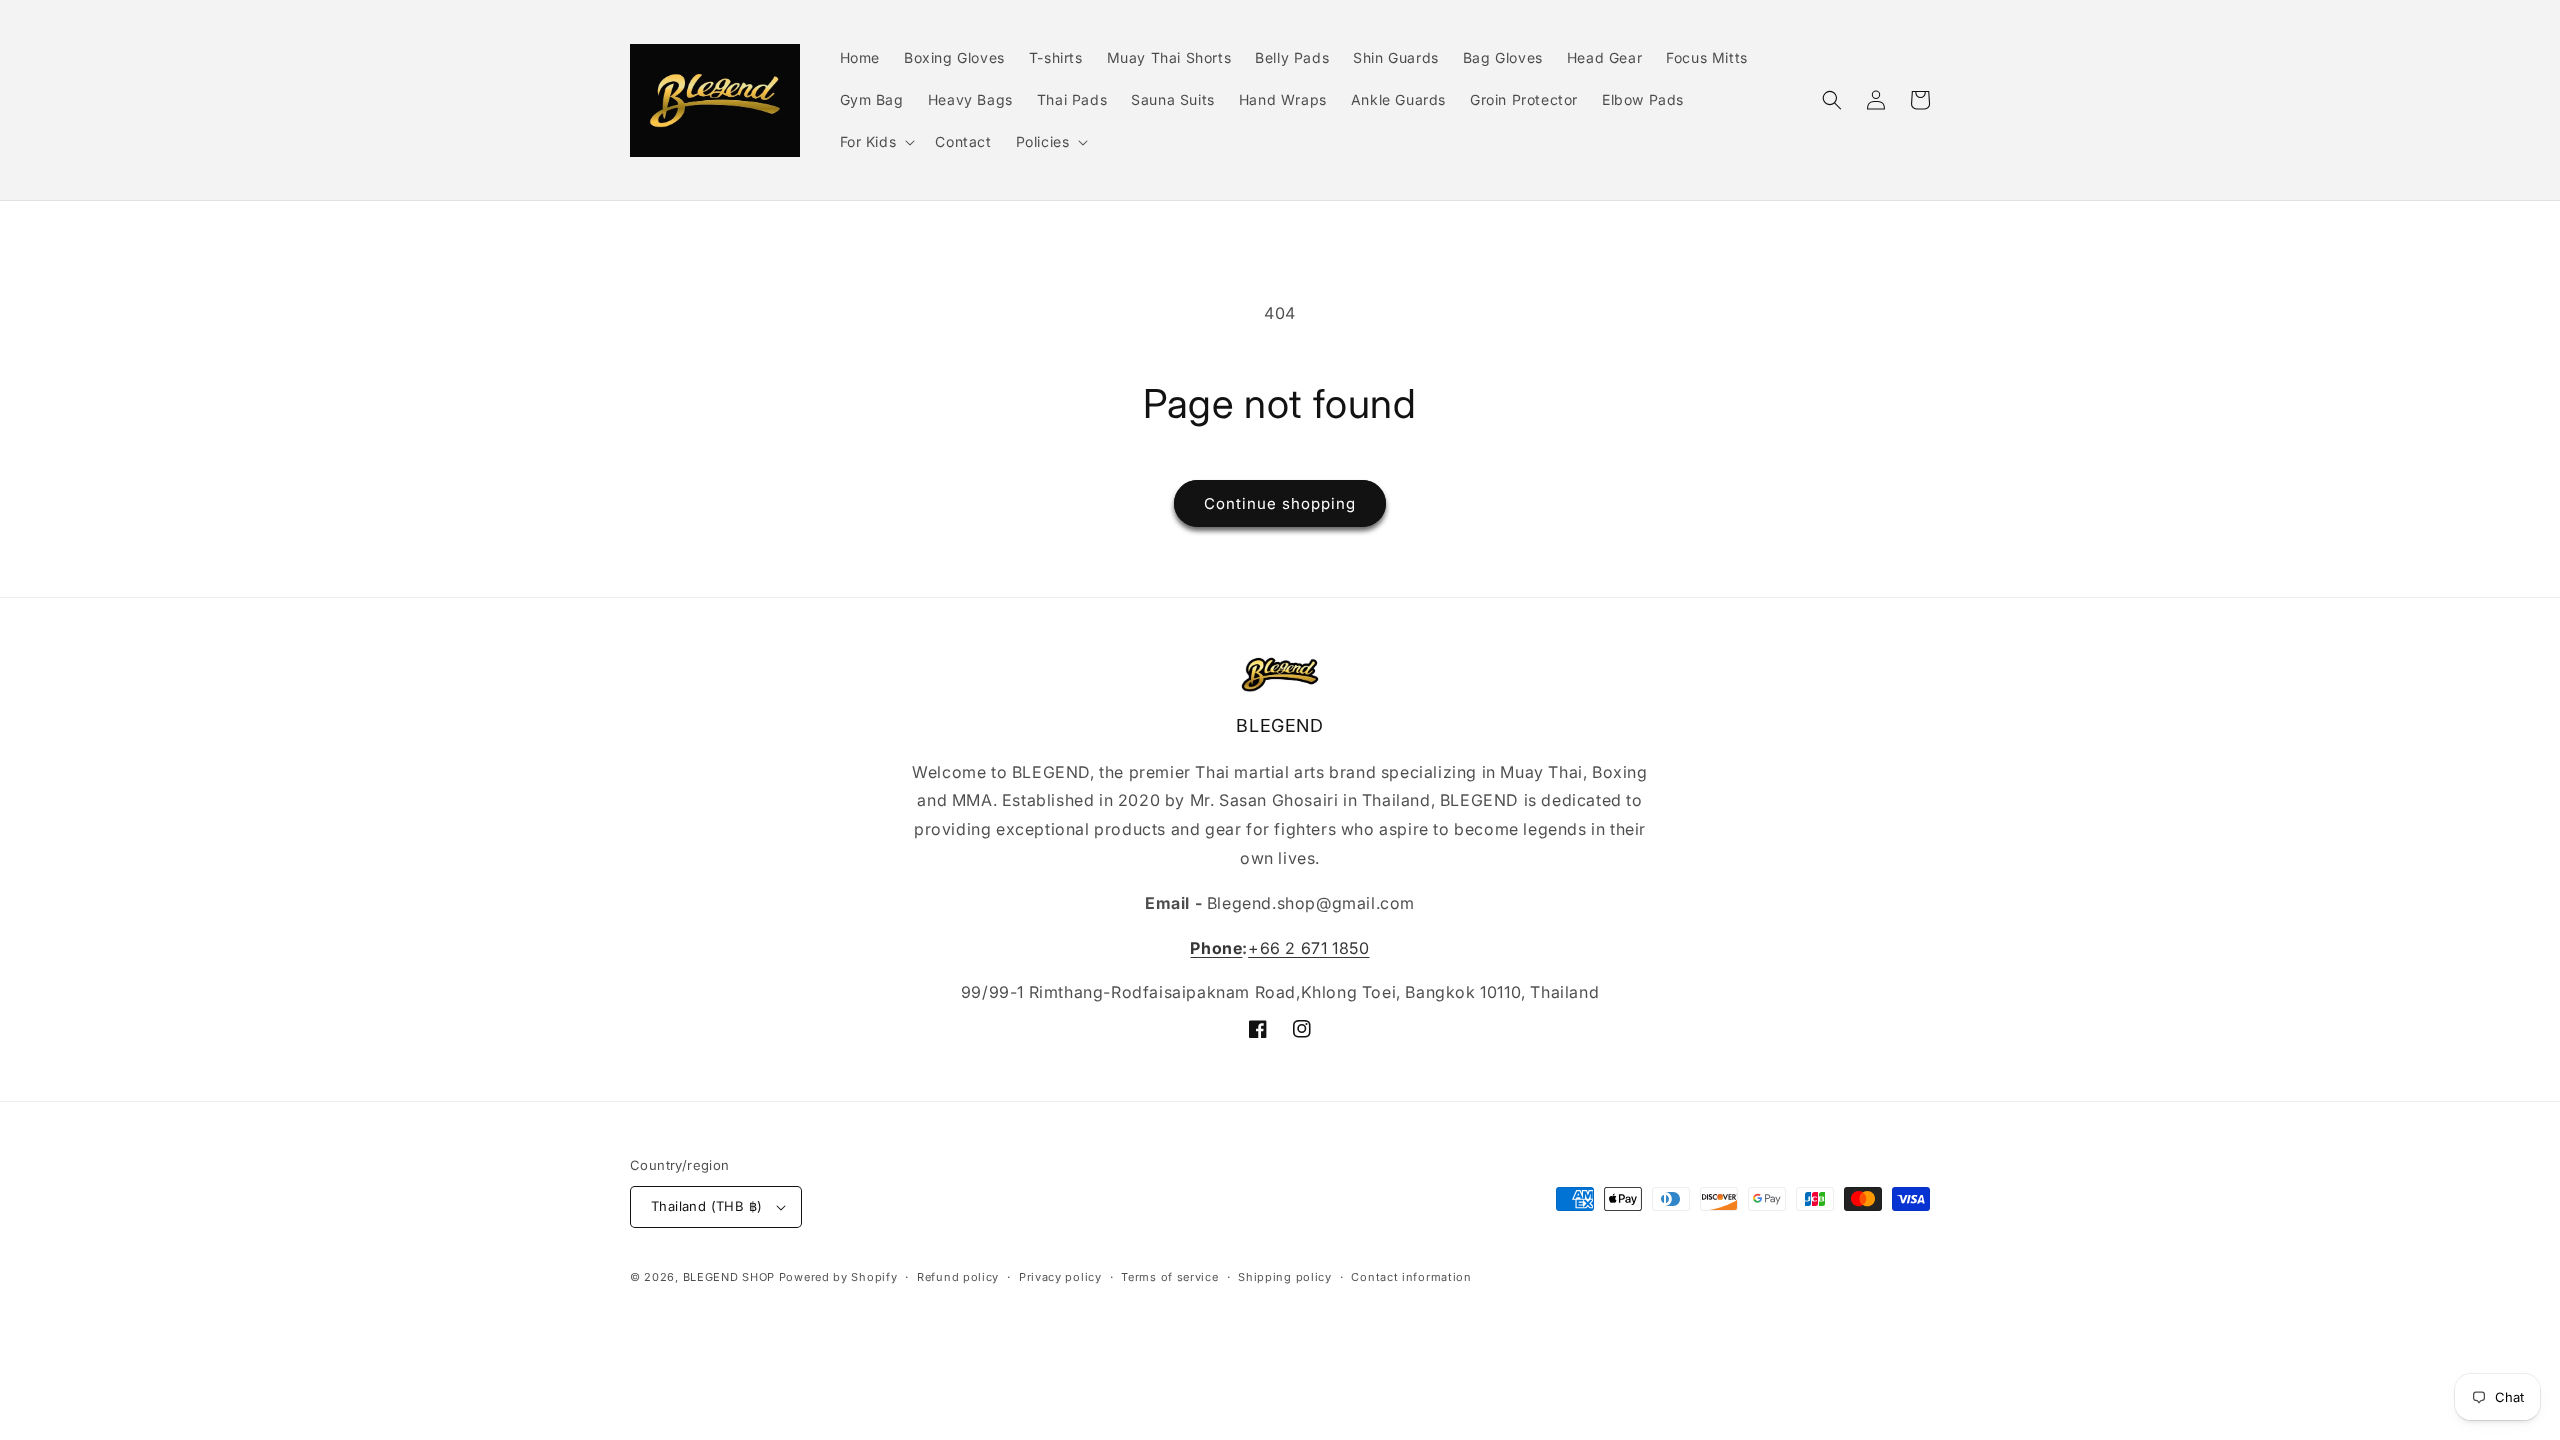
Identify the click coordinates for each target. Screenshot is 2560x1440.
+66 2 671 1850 (1308, 948)
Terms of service (1169, 1277)
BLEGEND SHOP (731, 1277)
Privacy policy (1060, 1277)
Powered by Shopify (838, 1277)
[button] (876, 142)
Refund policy (958, 1277)
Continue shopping (1280, 503)
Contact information (1411, 1277)
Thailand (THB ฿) (706, 1206)
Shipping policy (1285, 1277)
